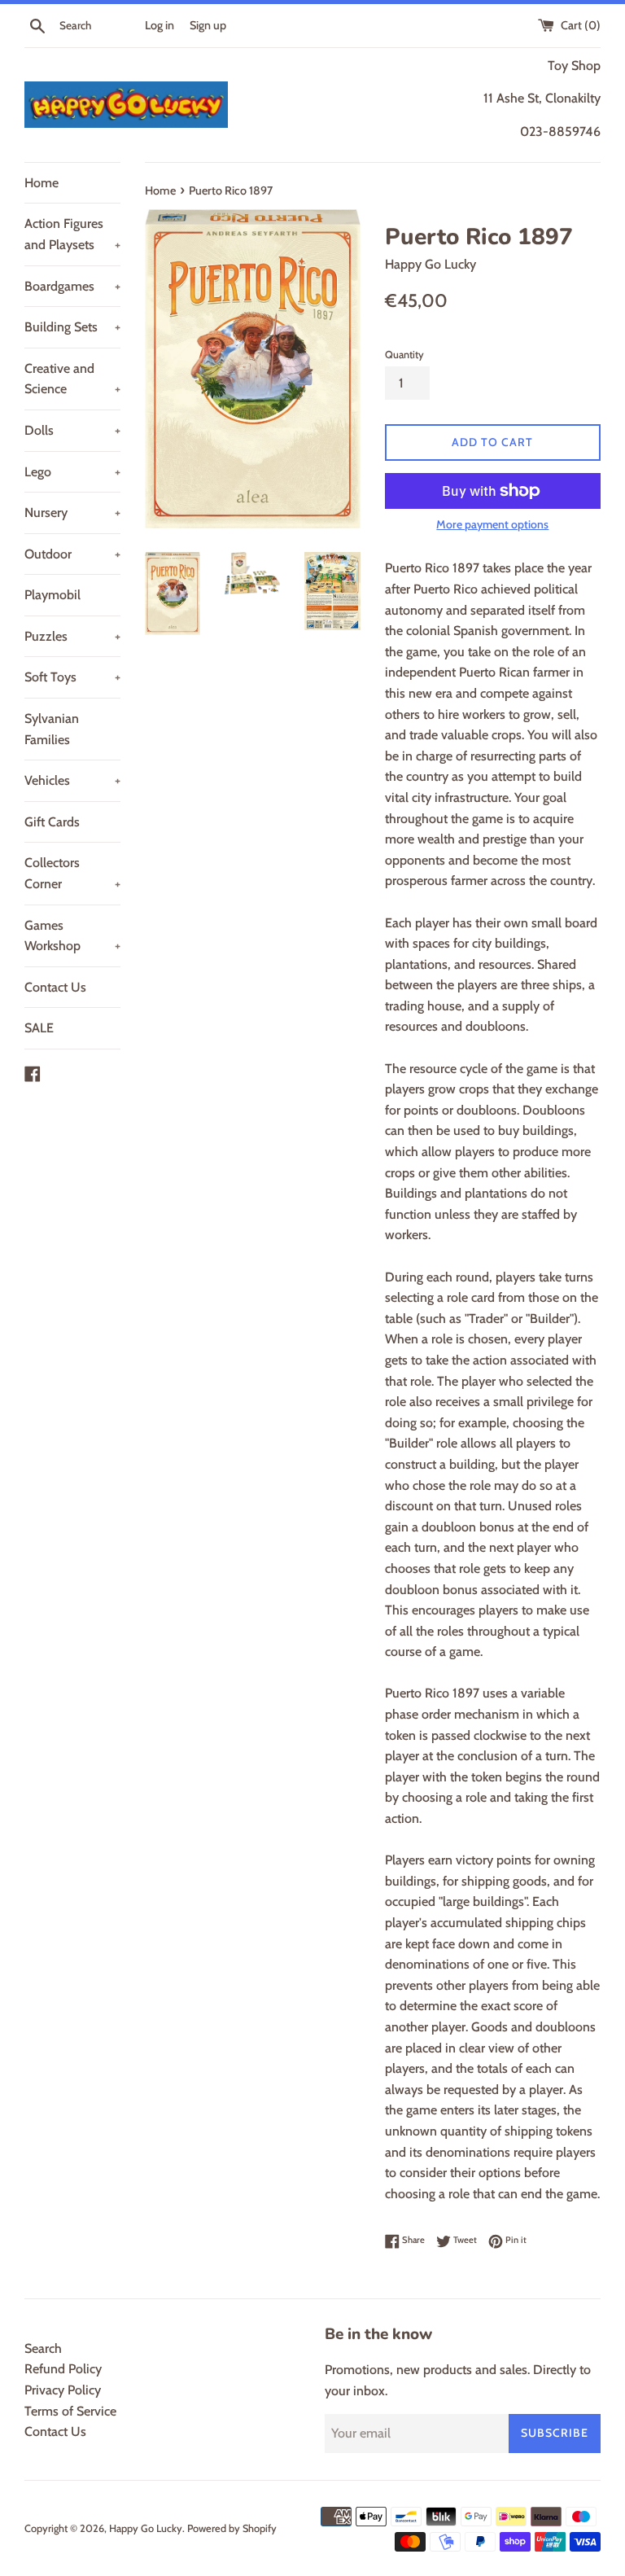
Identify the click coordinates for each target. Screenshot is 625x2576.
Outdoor (72, 554)
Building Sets (72, 327)
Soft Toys (72, 677)
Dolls (72, 430)
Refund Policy (63, 2369)
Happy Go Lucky (146, 2528)
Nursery (72, 513)
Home (42, 183)
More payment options (492, 524)
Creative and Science (72, 379)
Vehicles (72, 780)
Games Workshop (72, 936)
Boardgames (72, 286)
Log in (160, 25)
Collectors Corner (72, 873)
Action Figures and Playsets (72, 234)
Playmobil (52, 595)
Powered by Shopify (232, 2528)
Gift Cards (52, 822)
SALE (39, 1028)
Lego (72, 472)
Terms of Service (70, 2411)
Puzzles (72, 636)
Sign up (208, 25)
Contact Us (55, 987)
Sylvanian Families (52, 729)
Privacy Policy (63, 2390)
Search (43, 2348)
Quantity (404, 355)
